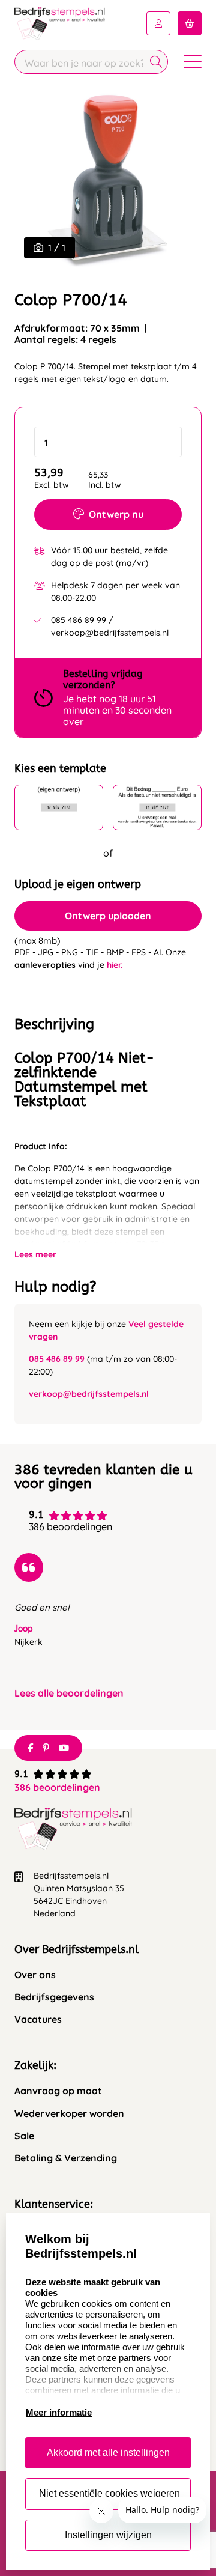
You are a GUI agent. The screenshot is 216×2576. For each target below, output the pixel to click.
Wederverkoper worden (69, 2114)
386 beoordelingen (57, 1787)
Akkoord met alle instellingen (108, 2453)
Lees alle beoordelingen (69, 1693)
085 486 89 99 (57, 1359)
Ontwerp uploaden (108, 916)
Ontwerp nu (116, 514)
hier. (115, 965)
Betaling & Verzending (66, 2158)
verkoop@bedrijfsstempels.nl (89, 1394)
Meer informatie (59, 2412)
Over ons (35, 1975)
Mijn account (158, 23)
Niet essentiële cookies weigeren (109, 2493)
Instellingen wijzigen (108, 2535)
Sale (24, 2136)
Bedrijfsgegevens (54, 1997)
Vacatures (38, 2019)
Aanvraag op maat (58, 2091)
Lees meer (35, 1254)
